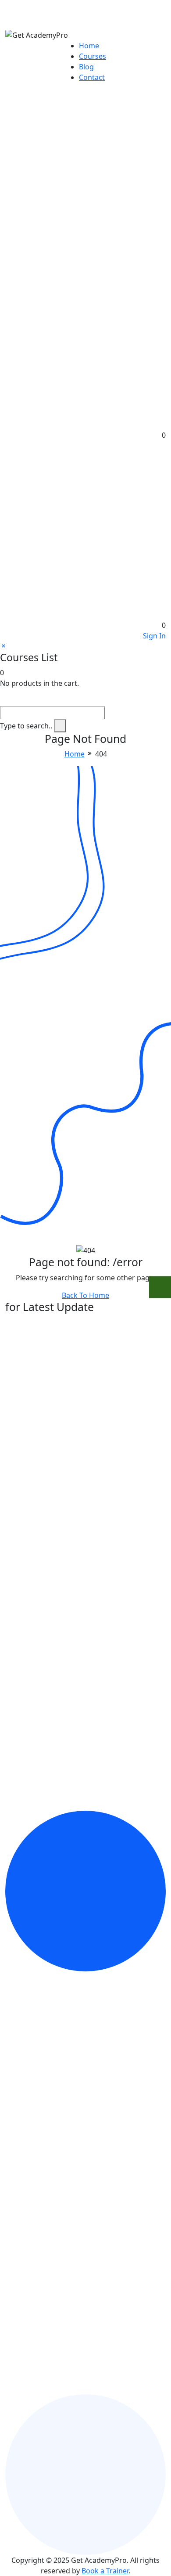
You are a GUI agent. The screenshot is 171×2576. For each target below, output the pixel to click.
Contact (92, 77)
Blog (86, 67)
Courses (93, 56)
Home (89, 46)
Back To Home (85, 1295)
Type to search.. (26, 726)
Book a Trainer (105, 2571)
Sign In (154, 636)
